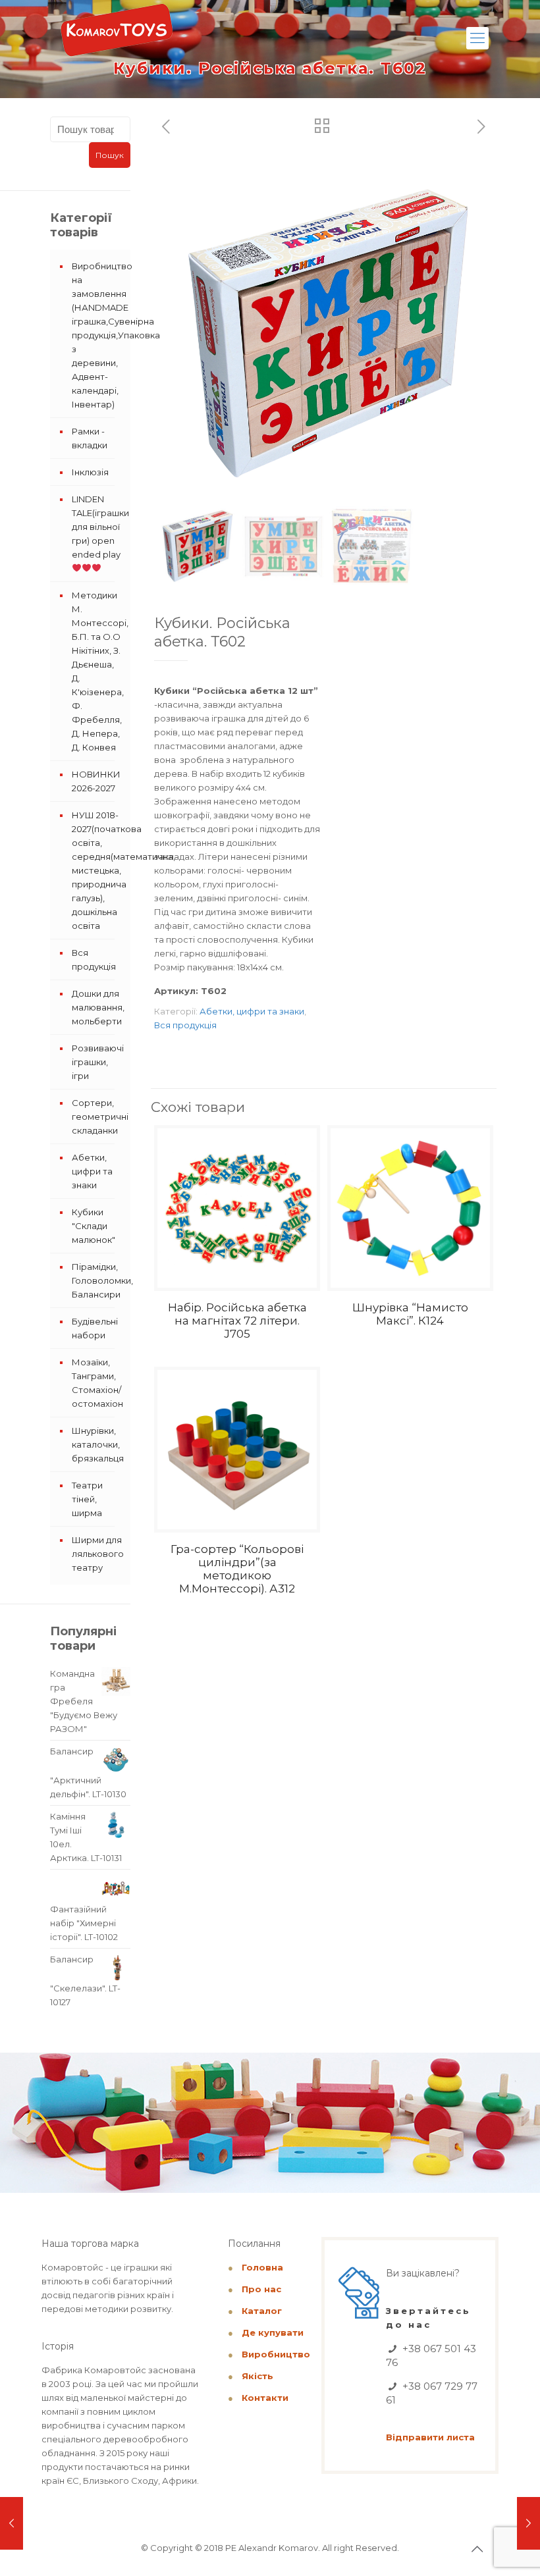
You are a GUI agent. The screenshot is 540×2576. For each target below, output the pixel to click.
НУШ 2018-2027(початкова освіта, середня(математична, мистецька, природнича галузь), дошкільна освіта (98, 870)
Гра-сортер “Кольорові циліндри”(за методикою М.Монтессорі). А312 (237, 1569)
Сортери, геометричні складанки (98, 1117)
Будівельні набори (95, 1328)
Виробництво (276, 2354)
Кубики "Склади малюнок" (94, 1226)
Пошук (110, 155)
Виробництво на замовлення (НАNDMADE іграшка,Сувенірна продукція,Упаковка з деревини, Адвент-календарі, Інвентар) (98, 335)
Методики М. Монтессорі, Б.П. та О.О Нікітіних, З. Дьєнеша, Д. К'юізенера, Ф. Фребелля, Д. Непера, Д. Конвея (98, 671)
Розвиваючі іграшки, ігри (98, 1062)
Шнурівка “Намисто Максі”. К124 (410, 1314)
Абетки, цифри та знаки (252, 1011)
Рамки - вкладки (90, 438)
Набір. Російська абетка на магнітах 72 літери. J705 (237, 1321)
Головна (262, 2267)
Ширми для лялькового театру (98, 1554)
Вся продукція (185, 1025)
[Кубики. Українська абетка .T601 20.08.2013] (12, 2523)
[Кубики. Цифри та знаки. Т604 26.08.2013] (528, 2523)
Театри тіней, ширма (87, 1499)
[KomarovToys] (117, 36)
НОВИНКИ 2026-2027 (96, 781)
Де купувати (273, 2332)
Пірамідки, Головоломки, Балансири (98, 1280)
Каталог (262, 2311)
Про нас (261, 2289)
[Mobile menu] (477, 38)
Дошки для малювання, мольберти (98, 1007)
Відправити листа (430, 2437)
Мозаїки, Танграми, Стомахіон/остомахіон (97, 1383)
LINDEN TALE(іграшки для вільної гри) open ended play (98, 527)
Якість (257, 2376)
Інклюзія (90, 472)
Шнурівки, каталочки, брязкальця (98, 1444)
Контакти (265, 2398)
